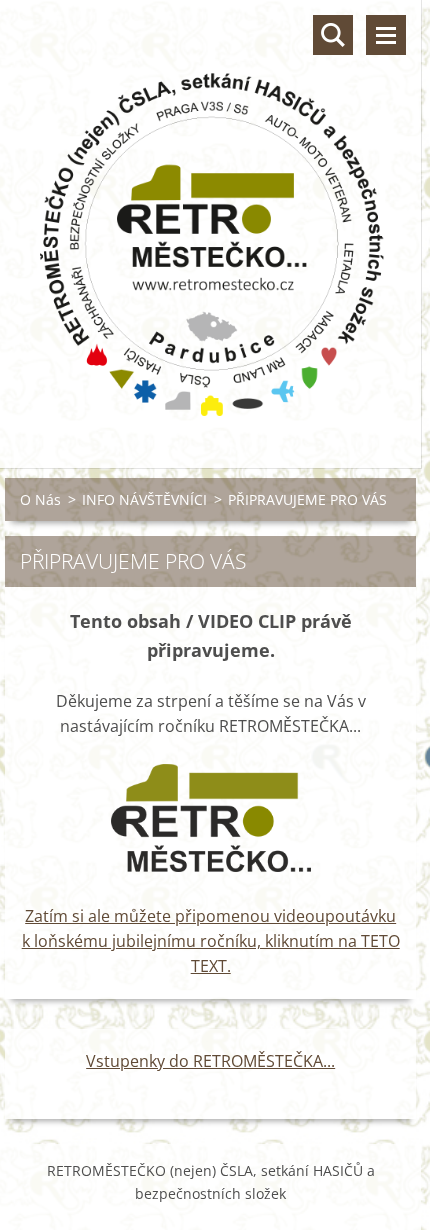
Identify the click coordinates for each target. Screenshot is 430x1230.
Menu (386, 35)
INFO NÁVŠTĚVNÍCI (144, 499)
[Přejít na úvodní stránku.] (210, 221)
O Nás (40, 499)
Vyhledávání (333, 35)
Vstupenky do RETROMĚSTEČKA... (210, 1061)
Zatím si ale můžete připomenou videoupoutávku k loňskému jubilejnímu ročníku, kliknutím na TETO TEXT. (211, 941)
